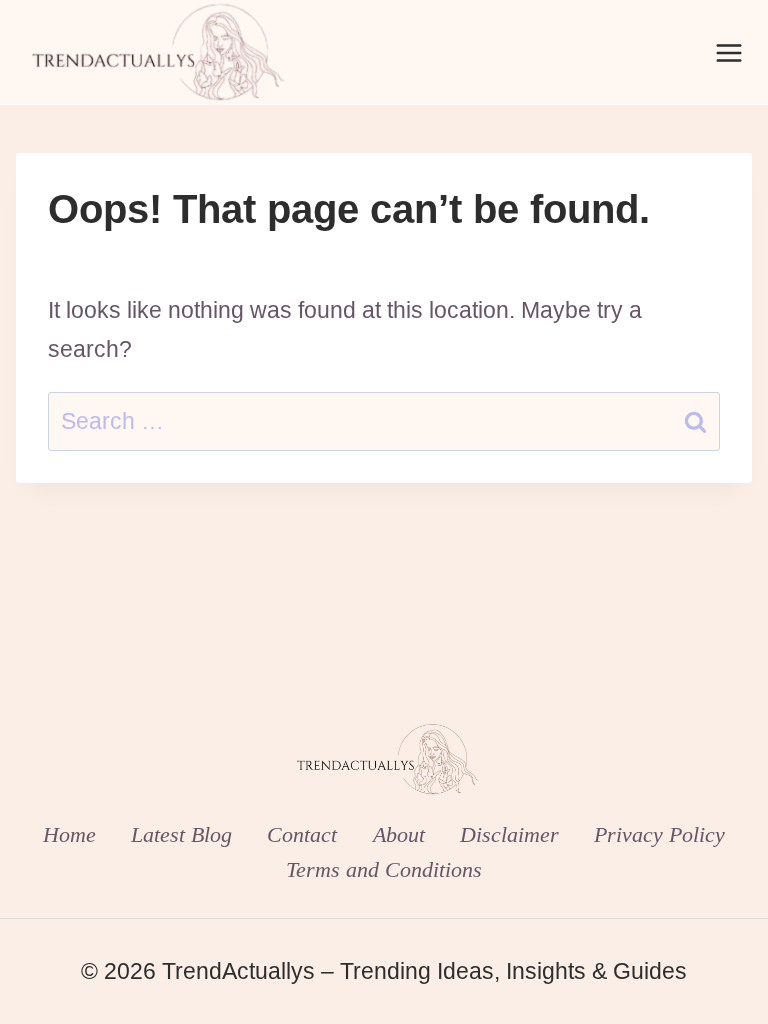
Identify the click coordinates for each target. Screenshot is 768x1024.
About (399, 834)
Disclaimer (509, 834)
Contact (302, 834)
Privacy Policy (659, 834)
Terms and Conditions (384, 869)
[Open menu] (728, 52)
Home (69, 834)
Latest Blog (181, 834)
